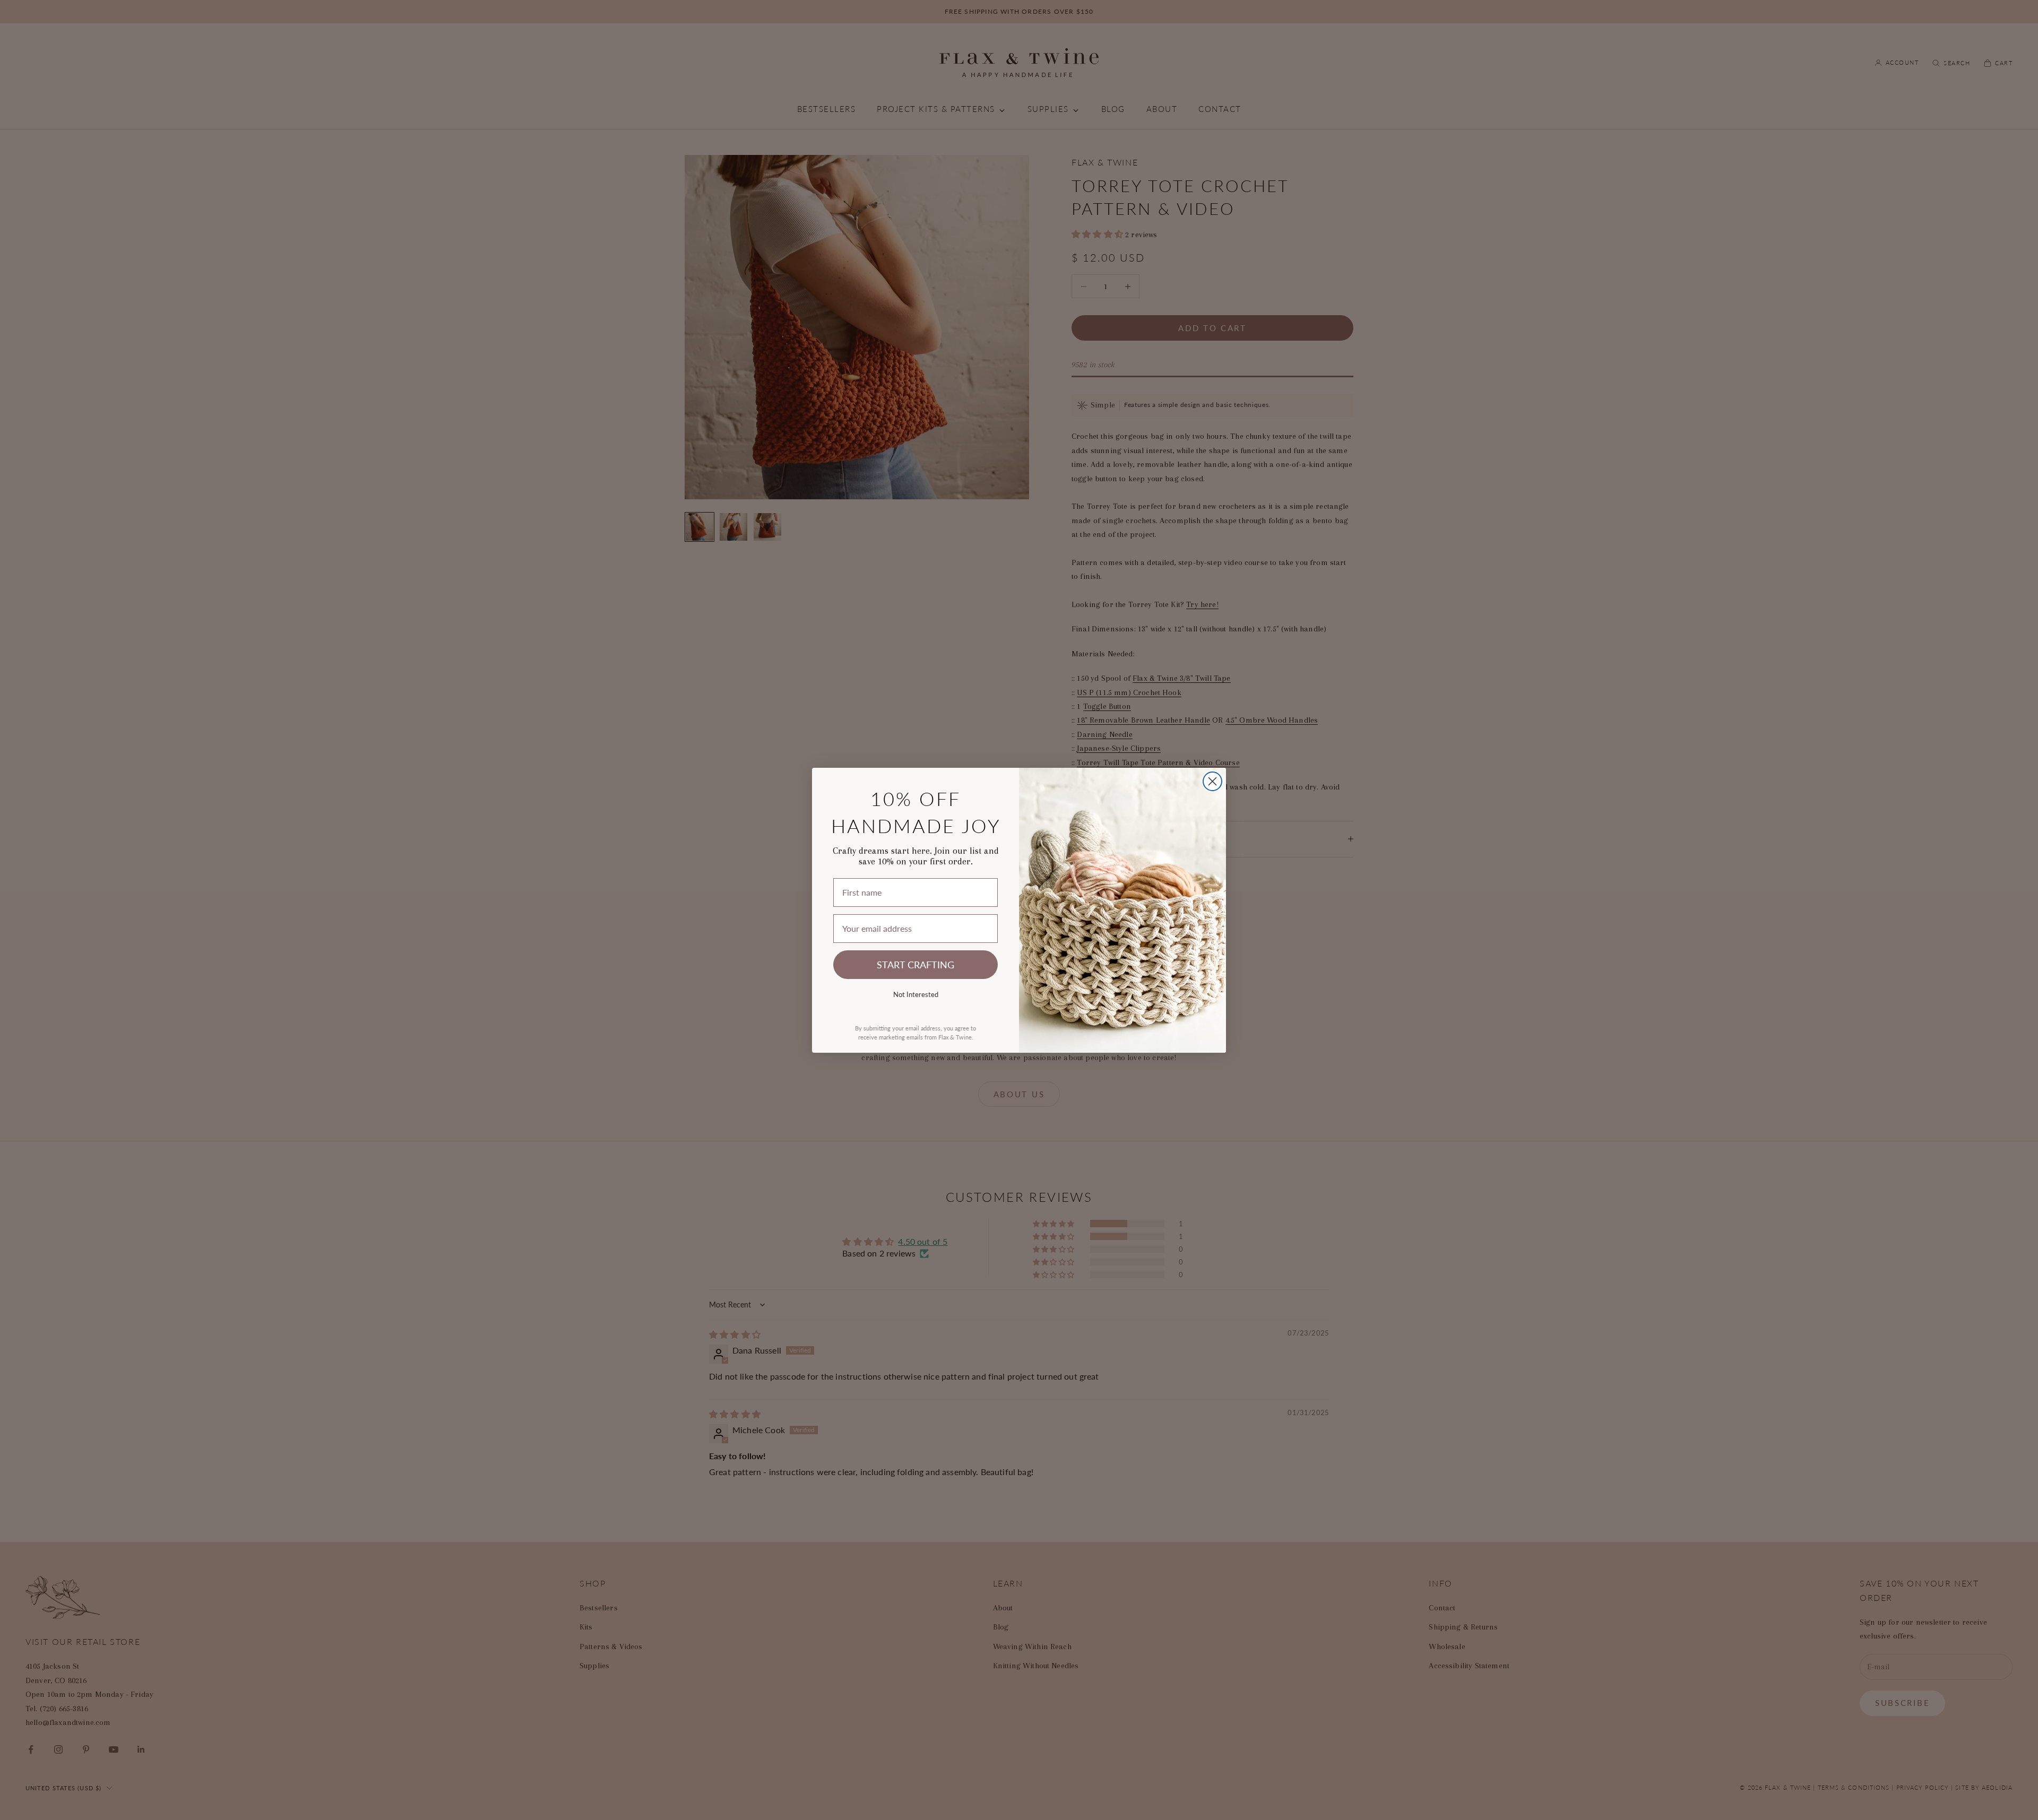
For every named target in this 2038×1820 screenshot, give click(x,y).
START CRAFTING (916, 964)
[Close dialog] (1212, 781)
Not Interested (916, 994)
